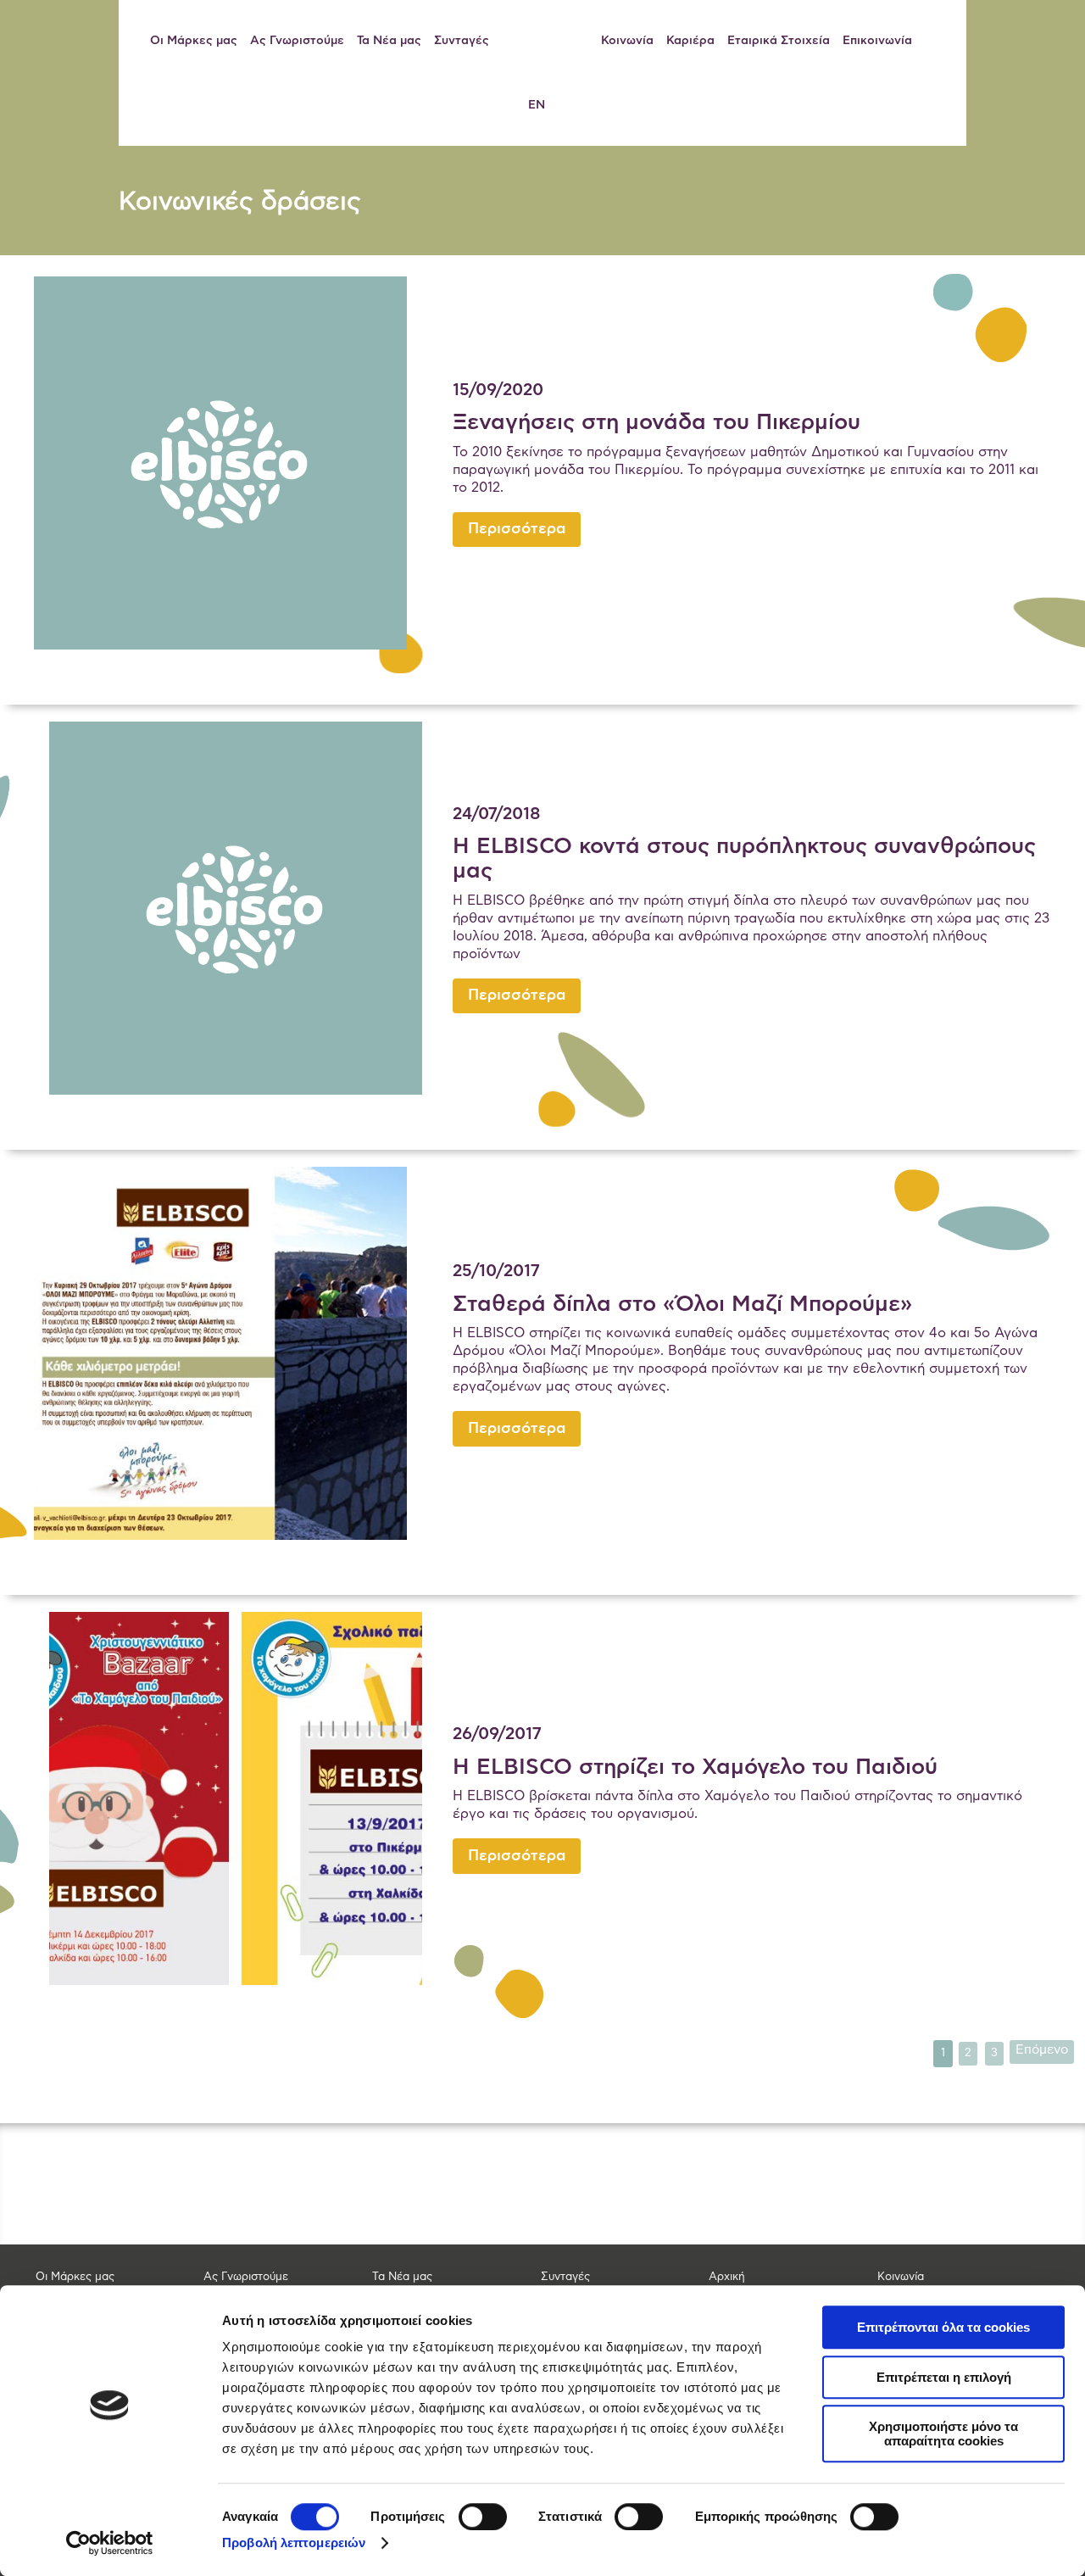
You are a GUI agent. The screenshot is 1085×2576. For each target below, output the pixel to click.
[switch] (483, 2517)
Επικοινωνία (877, 41)
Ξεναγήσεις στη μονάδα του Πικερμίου (657, 422)
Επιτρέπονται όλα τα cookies (943, 2327)
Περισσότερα (517, 529)
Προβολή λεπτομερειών (294, 2543)
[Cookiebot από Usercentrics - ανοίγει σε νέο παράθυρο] (110, 2543)
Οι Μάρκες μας (194, 41)
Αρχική (727, 2277)
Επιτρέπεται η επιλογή (944, 2377)
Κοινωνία (627, 41)
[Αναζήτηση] (939, 41)
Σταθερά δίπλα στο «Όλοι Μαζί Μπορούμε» (682, 1304)
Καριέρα (690, 41)
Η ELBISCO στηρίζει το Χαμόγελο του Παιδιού (695, 1767)
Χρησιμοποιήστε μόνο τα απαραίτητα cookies (943, 2434)
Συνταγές (462, 41)
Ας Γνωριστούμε (297, 41)
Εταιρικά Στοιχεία (779, 41)
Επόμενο (1042, 2050)
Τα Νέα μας (389, 41)
